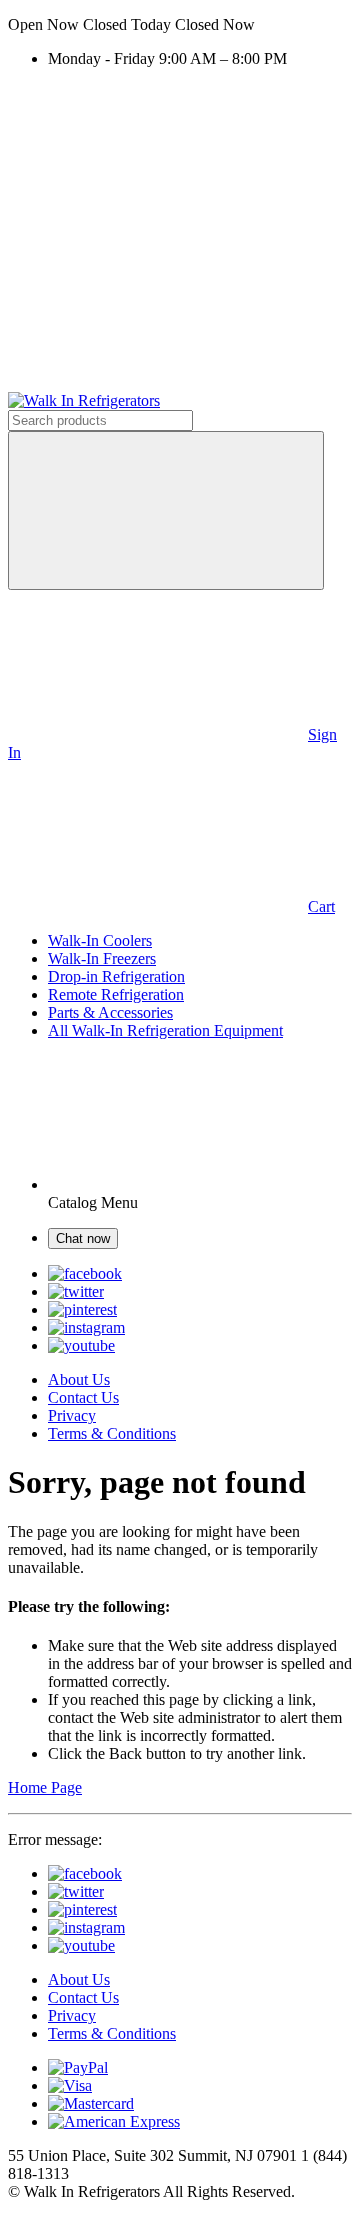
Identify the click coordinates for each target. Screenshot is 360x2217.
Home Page (45, 1787)
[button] (180, 25)
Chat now (83, 1238)
